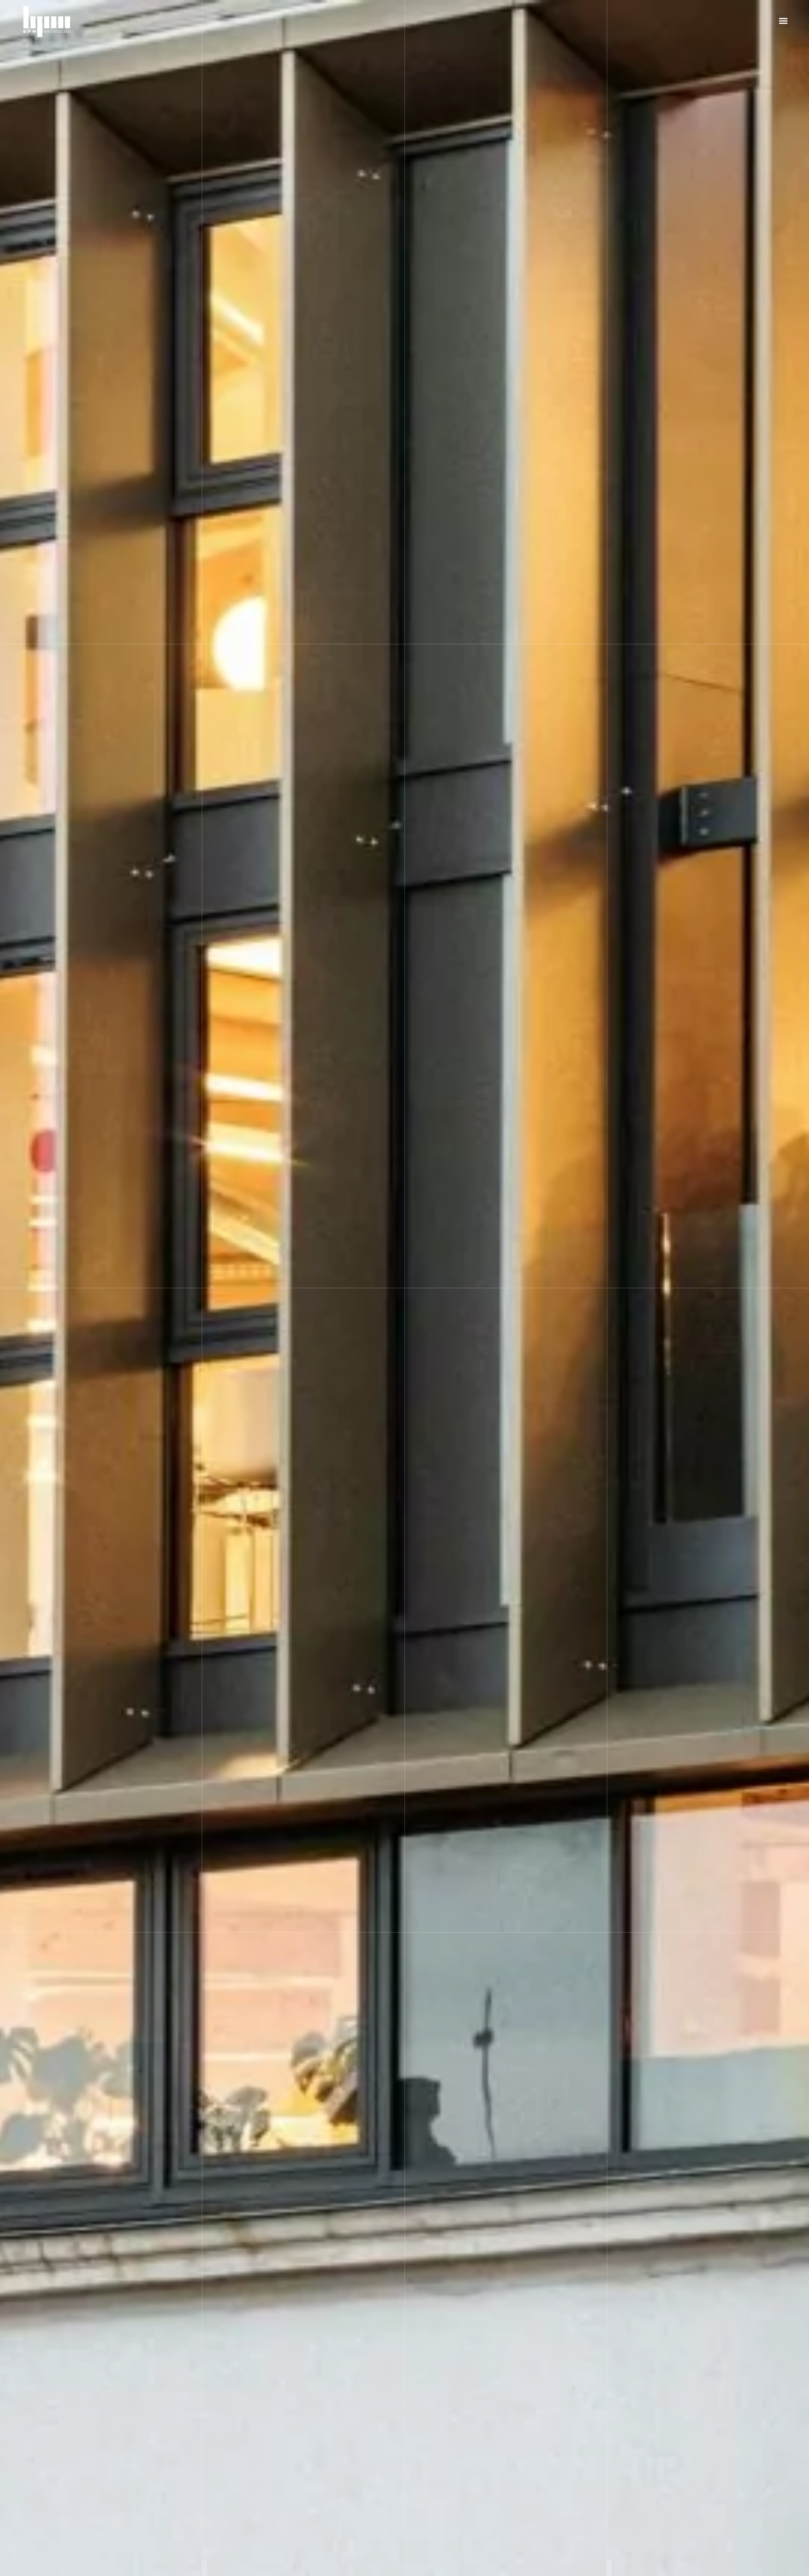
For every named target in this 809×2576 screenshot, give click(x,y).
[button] (783, 21)
